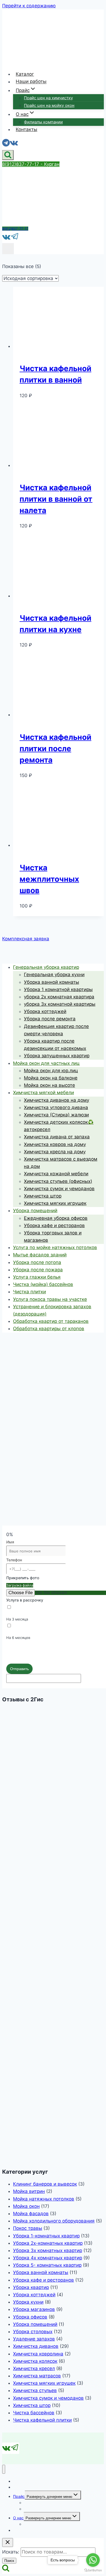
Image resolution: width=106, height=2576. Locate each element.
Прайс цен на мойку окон (49, 105)
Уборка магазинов (34, 2309)
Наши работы (31, 82)
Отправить (19, 1669)
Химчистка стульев (35, 2390)
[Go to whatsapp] (93, 2560)
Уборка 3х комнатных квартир (48, 2250)
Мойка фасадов (31, 2214)
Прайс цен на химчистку (48, 98)
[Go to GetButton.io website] (93, 2570)
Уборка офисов (30, 2317)
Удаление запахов (34, 2339)
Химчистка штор (32, 2405)
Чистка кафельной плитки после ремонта (55, 749)
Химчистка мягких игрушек (44, 2383)
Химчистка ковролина (38, 2354)
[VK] (14, 144)
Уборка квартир (31, 2287)
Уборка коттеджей (34, 2295)
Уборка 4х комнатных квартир (48, 2258)
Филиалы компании (43, 122)
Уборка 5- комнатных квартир (47, 2265)
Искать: (11, 2552)
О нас (18, 2518)
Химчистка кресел (34, 2368)
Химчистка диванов (36, 2346)
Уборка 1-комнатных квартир (46, 2236)
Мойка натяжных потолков (44, 2199)
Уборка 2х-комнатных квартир (48, 2243)
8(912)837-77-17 (15, 229)
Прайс (19, 2496)
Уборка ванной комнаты (41, 2272)
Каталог (25, 74)
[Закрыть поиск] (8, 2542)
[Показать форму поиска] (8, 155)
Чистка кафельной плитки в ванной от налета (56, 499)
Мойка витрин (29, 2191)
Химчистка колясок (35, 2361)
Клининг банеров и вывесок (45, 2184)
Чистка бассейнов (34, 2413)
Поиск (9, 2561)
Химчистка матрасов (37, 2376)
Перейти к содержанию (29, 6)
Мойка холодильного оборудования (54, 2221)
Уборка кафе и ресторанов (43, 2280)
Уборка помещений (35, 2324)
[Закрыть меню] (4, 2469)
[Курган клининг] (12, 62)
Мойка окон (26, 2206)
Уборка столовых (33, 2332)
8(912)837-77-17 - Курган (31, 164)
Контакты (26, 129)
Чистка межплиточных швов (49, 879)
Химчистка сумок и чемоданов (48, 2398)
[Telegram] (6, 144)
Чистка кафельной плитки (42, 2420)
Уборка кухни (28, 2302)
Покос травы (28, 2228)
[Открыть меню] (8, 249)
